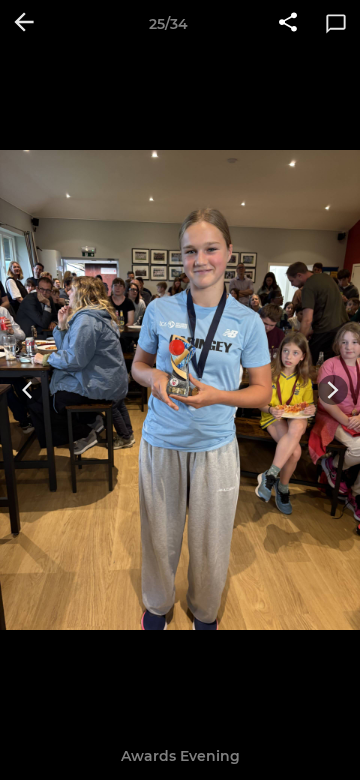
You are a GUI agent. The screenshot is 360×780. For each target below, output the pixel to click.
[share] (288, 24)
